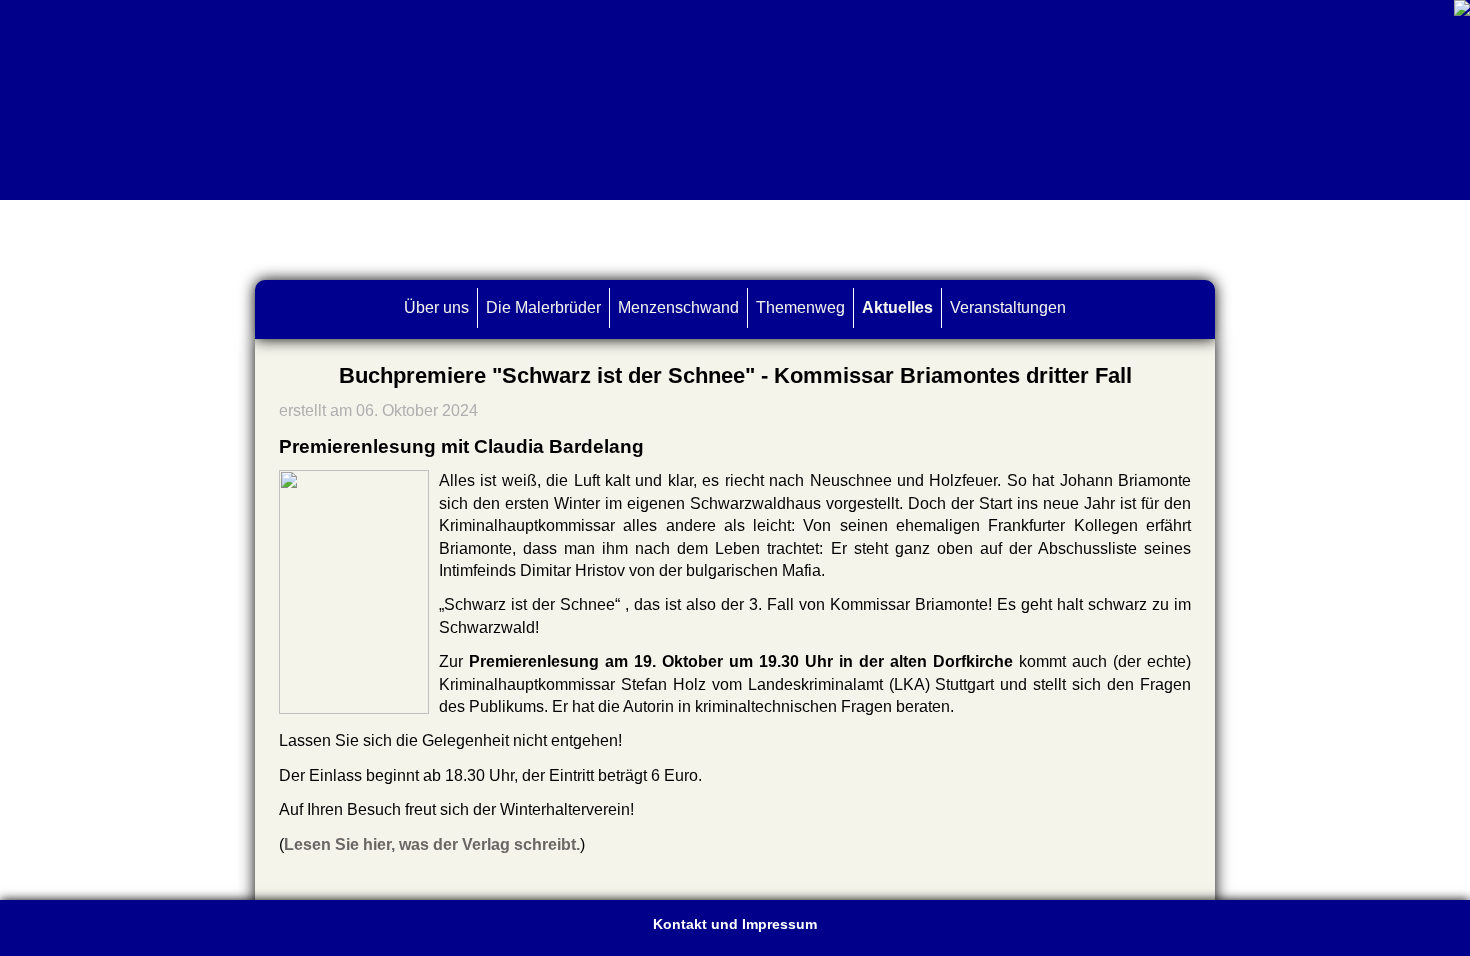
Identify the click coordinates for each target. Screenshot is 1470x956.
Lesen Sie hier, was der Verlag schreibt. (432, 844)
